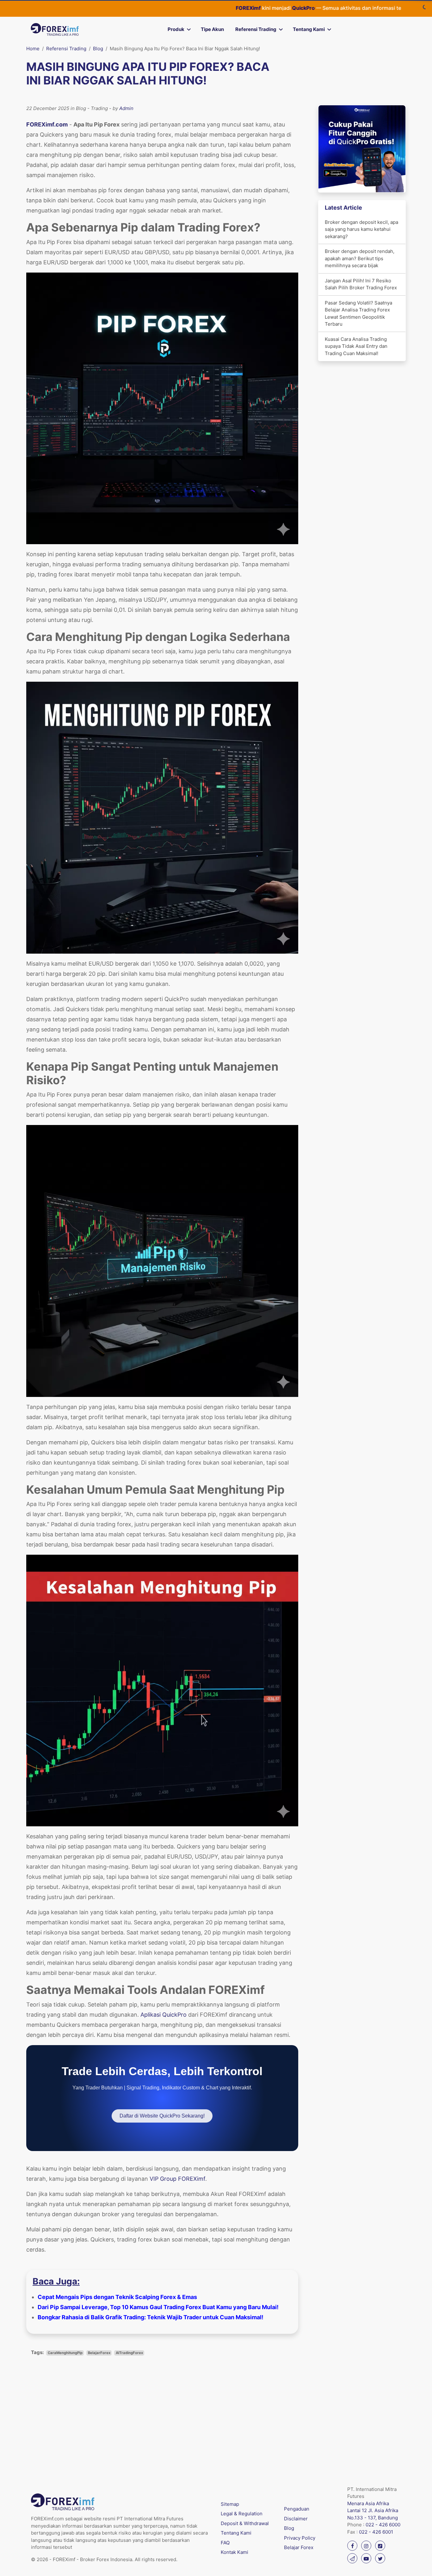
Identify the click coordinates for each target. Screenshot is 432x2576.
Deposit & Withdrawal (245, 2523)
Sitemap (230, 2504)
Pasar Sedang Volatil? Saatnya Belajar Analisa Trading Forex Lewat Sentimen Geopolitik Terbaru (358, 314)
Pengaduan (297, 2509)
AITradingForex (129, 2353)
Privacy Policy (300, 2538)
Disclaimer (296, 2519)
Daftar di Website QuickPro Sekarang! (162, 2116)
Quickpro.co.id (360, 8)
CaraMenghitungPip (65, 2353)
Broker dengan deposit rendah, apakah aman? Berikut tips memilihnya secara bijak (360, 258)
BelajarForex (99, 2353)
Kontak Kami (235, 2552)
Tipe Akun (212, 29)
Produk (176, 29)
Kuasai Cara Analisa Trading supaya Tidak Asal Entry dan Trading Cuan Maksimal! (356, 346)
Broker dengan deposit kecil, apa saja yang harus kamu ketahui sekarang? (361, 229)
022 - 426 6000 (383, 2525)
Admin (126, 108)
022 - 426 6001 (376, 2532)
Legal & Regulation (242, 2514)
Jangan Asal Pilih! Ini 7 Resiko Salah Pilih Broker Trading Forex (361, 284)
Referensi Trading (256, 29)
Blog (98, 49)
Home (33, 49)
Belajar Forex (299, 2547)
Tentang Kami (309, 29)
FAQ (225, 2543)
